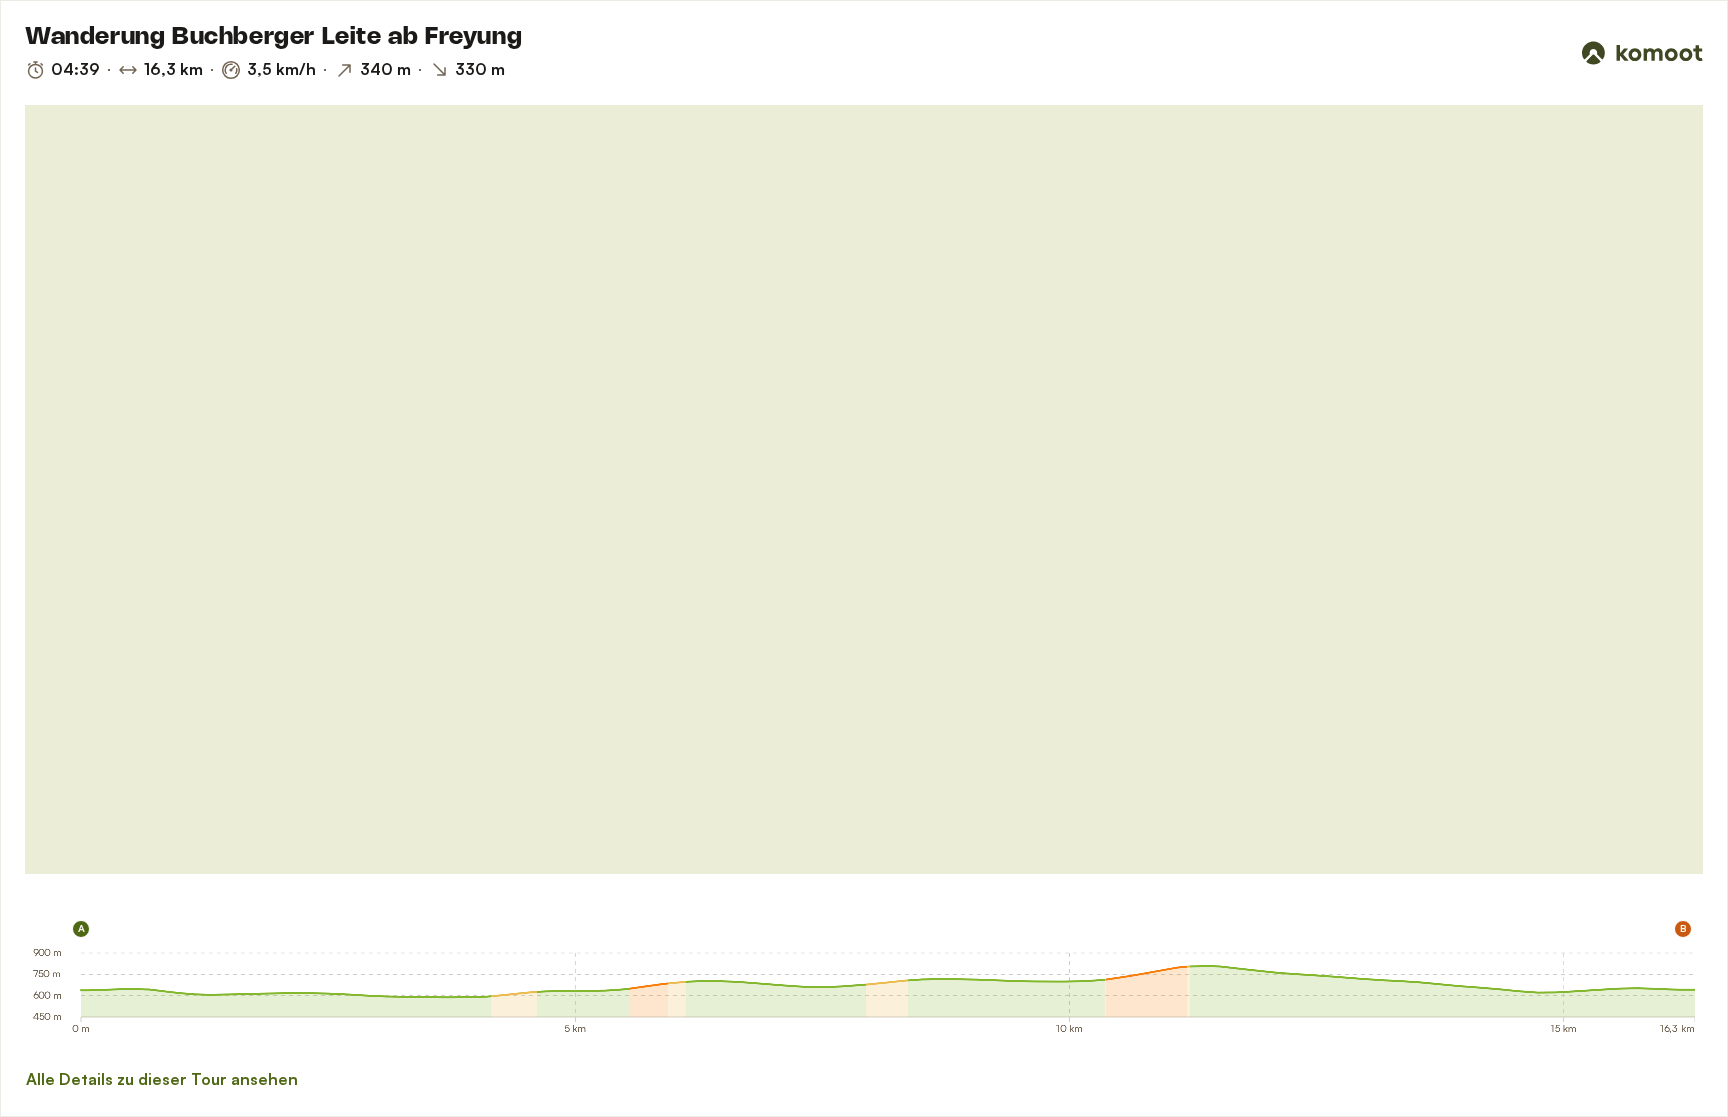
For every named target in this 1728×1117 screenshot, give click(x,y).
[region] (864, 489)
